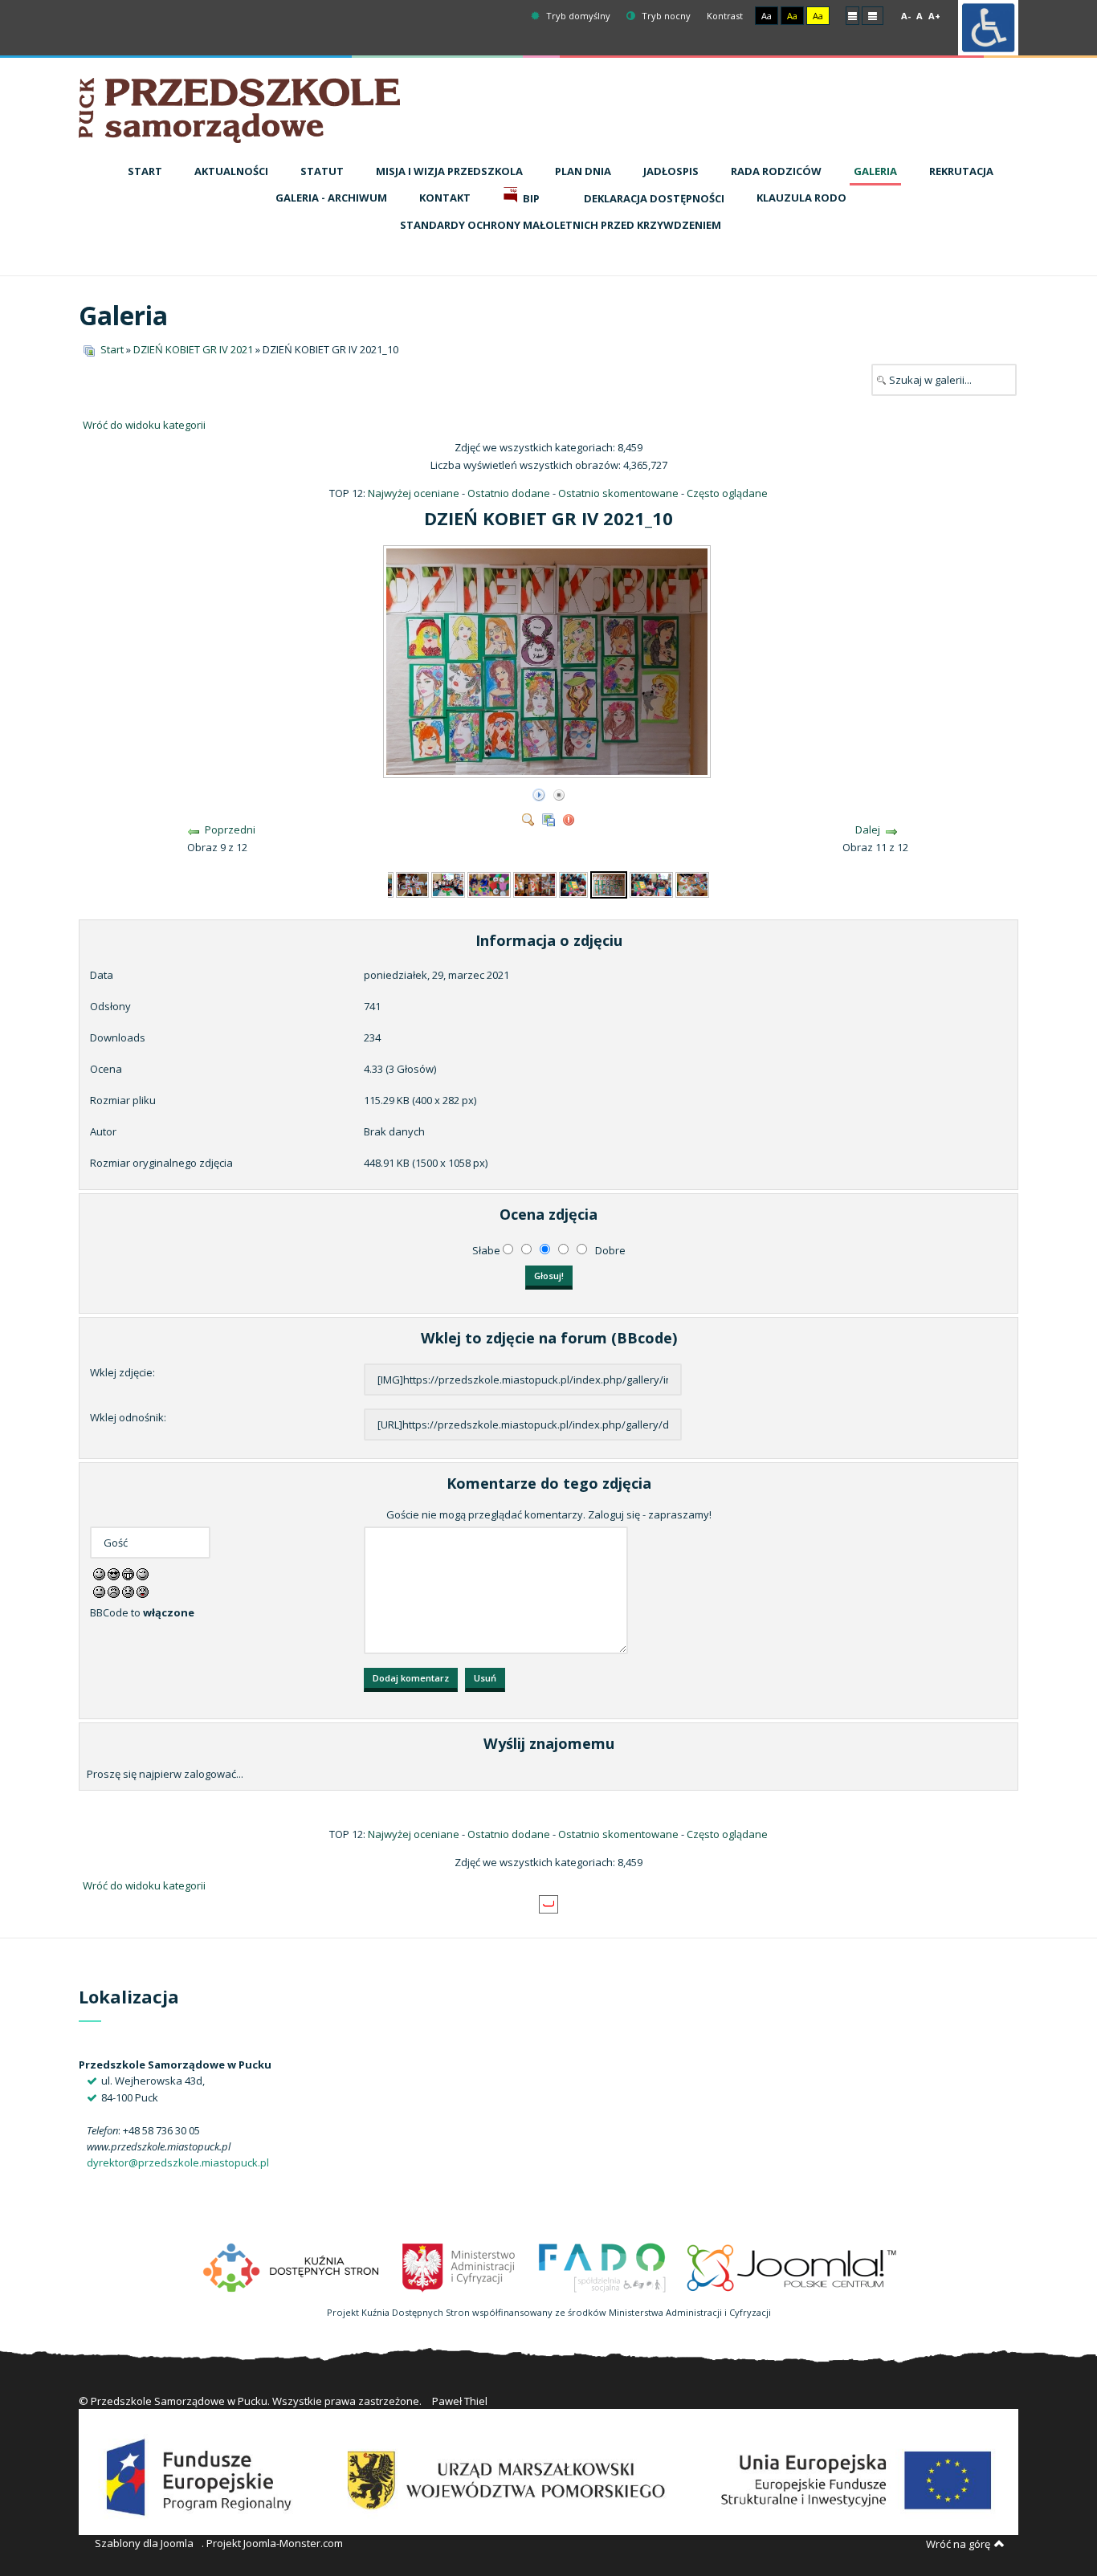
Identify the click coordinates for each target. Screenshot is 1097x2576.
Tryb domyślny (577, 16)
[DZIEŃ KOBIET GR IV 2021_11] (651, 883)
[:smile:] (99, 1573)
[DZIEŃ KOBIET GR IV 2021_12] (692, 883)
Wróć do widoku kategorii (144, 425)
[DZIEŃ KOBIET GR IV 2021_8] (535, 883)
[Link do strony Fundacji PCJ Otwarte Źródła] (792, 2266)
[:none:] (99, 1591)
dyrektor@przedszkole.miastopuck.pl (178, 2162)
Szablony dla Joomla (144, 2543)
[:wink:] (143, 1573)
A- (906, 16)
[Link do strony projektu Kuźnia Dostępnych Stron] (292, 2266)
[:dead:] (143, 1591)
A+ (934, 16)
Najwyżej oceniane (414, 493)
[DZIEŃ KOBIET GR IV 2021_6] (448, 883)
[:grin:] (128, 1573)
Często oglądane (727, 493)
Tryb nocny (665, 16)
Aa (767, 16)
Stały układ (852, 15)
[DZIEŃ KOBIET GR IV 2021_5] (413, 883)
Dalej (868, 829)
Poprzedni (230, 829)
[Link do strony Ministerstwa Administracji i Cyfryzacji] (460, 2266)
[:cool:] (114, 1573)
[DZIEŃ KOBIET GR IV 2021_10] (548, 772)
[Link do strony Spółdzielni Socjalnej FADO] (602, 2266)
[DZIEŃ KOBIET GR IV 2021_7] (489, 883)
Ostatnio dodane (509, 493)
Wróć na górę (958, 2544)
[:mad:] (114, 1591)
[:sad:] (128, 1591)
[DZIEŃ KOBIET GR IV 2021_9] (573, 883)
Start (112, 349)
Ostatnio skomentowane (618, 493)
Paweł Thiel (460, 2401)
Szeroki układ (873, 15)
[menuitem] (145, 172)
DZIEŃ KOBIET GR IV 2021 (193, 349)
